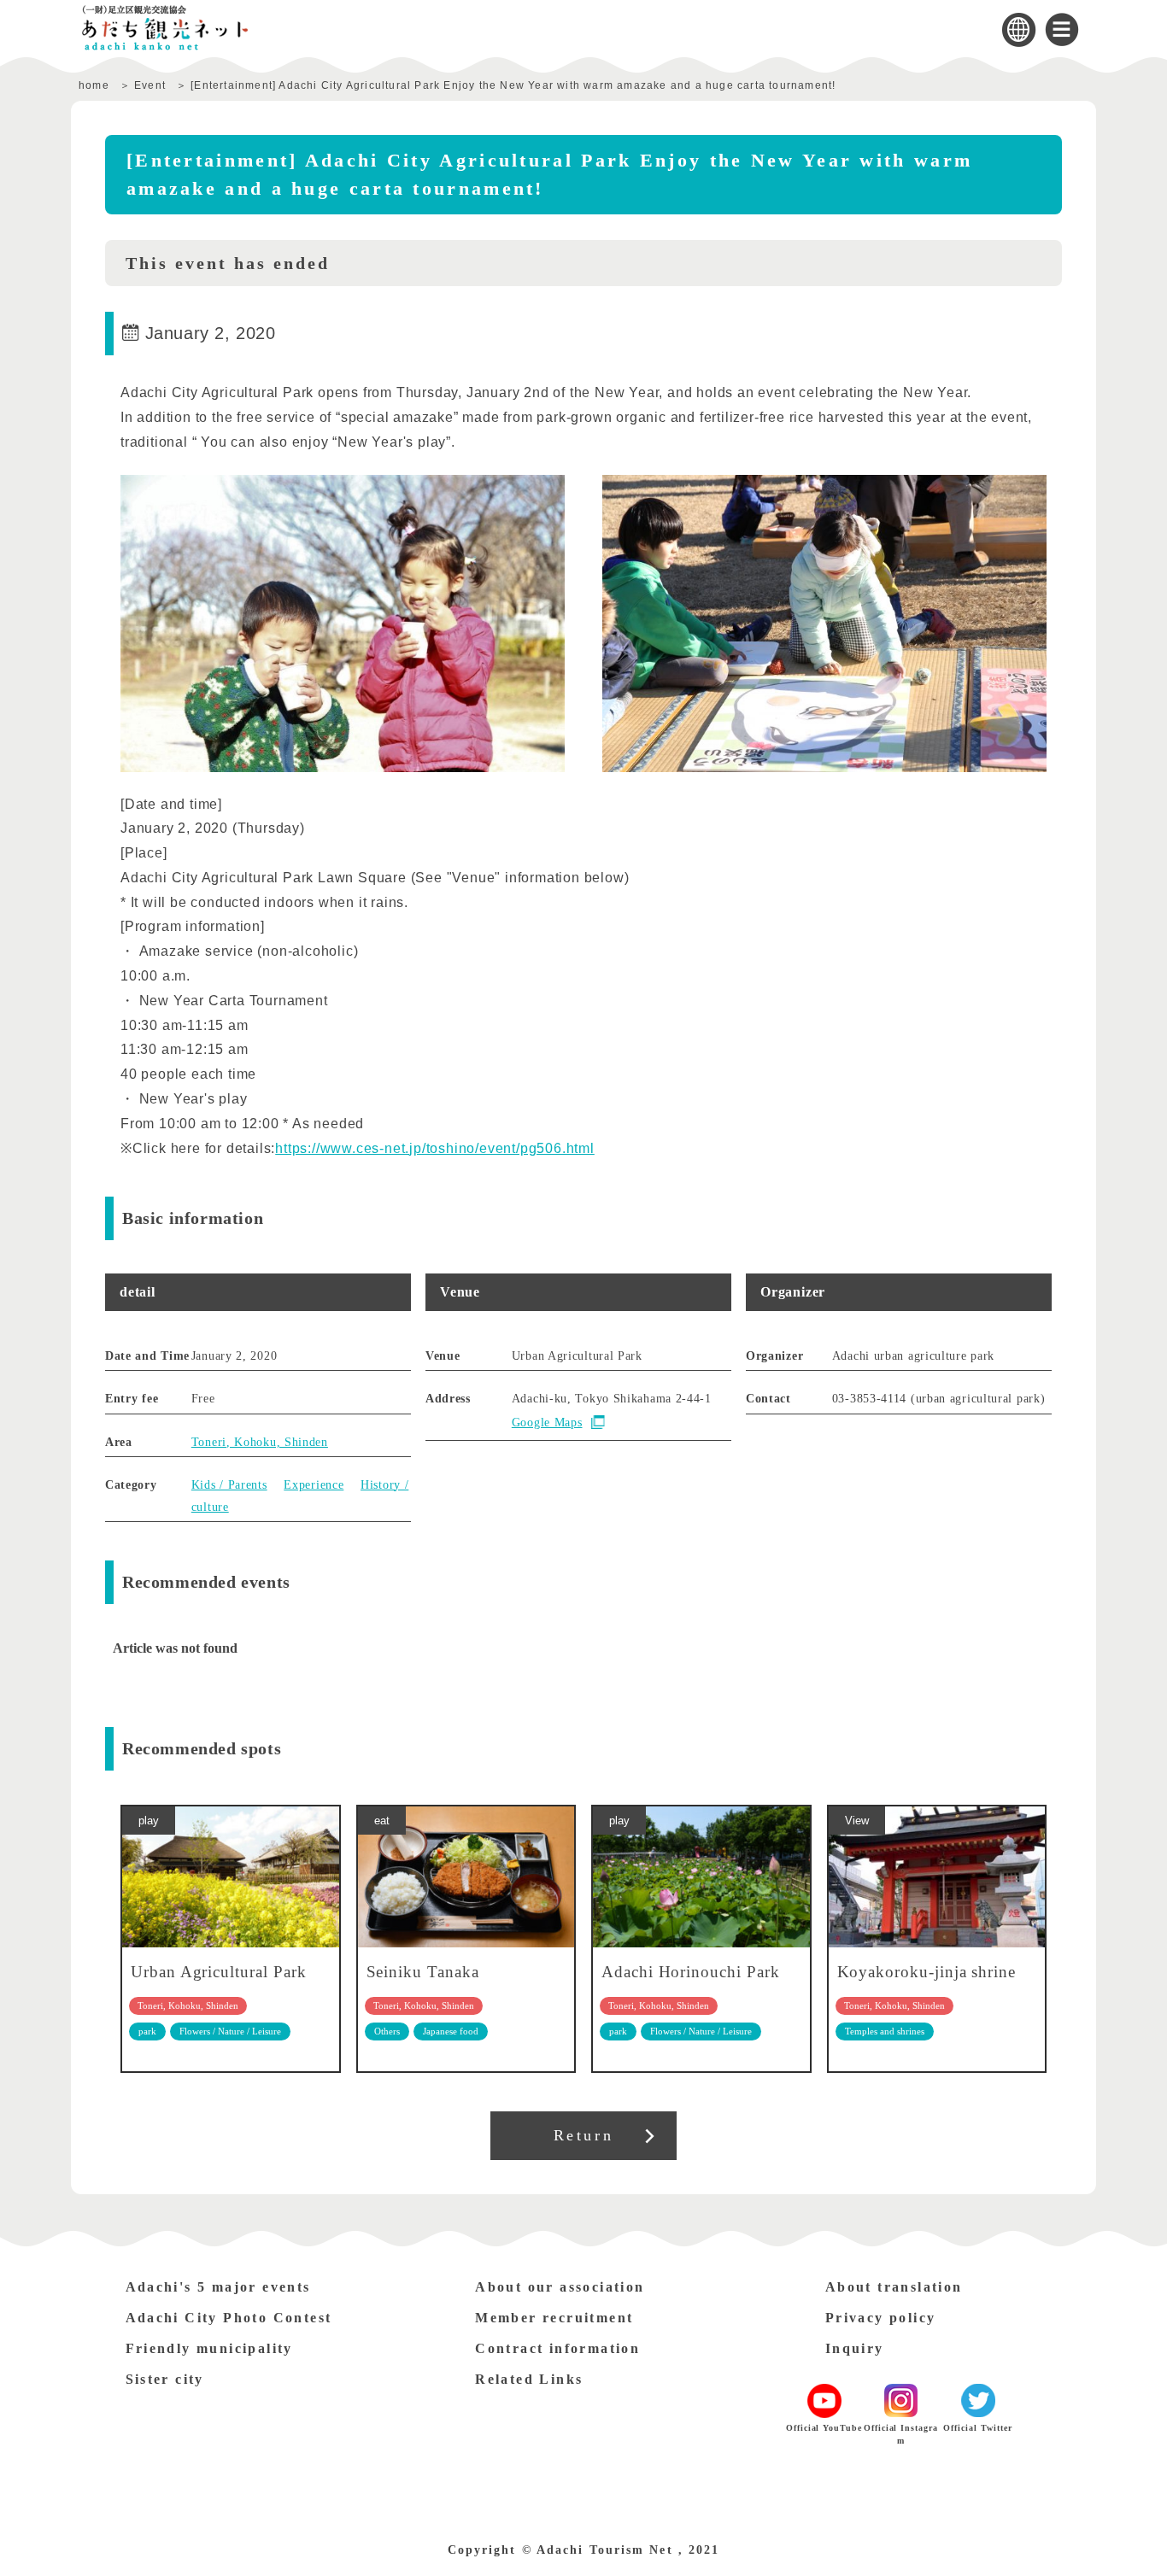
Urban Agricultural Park (219, 1972)
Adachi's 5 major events (218, 2287)
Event (150, 85)
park (147, 2031)
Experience (314, 1485)
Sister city (165, 2379)
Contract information (557, 2348)
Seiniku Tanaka (423, 1972)
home (94, 85)
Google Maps (547, 1423)
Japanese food (451, 2031)
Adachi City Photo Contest (229, 2318)
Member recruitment (554, 2318)
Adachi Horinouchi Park (691, 1972)
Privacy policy (881, 2318)
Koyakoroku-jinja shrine (927, 1972)
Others (387, 2031)
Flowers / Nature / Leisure (230, 2031)
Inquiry (855, 2348)
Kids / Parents (229, 1485)
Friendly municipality (209, 2348)
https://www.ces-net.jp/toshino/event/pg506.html (435, 1148)
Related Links (529, 2379)
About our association (560, 2287)
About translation (894, 2287)
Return (584, 2135)
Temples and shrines (885, 2031)
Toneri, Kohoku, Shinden (260, 1442)
